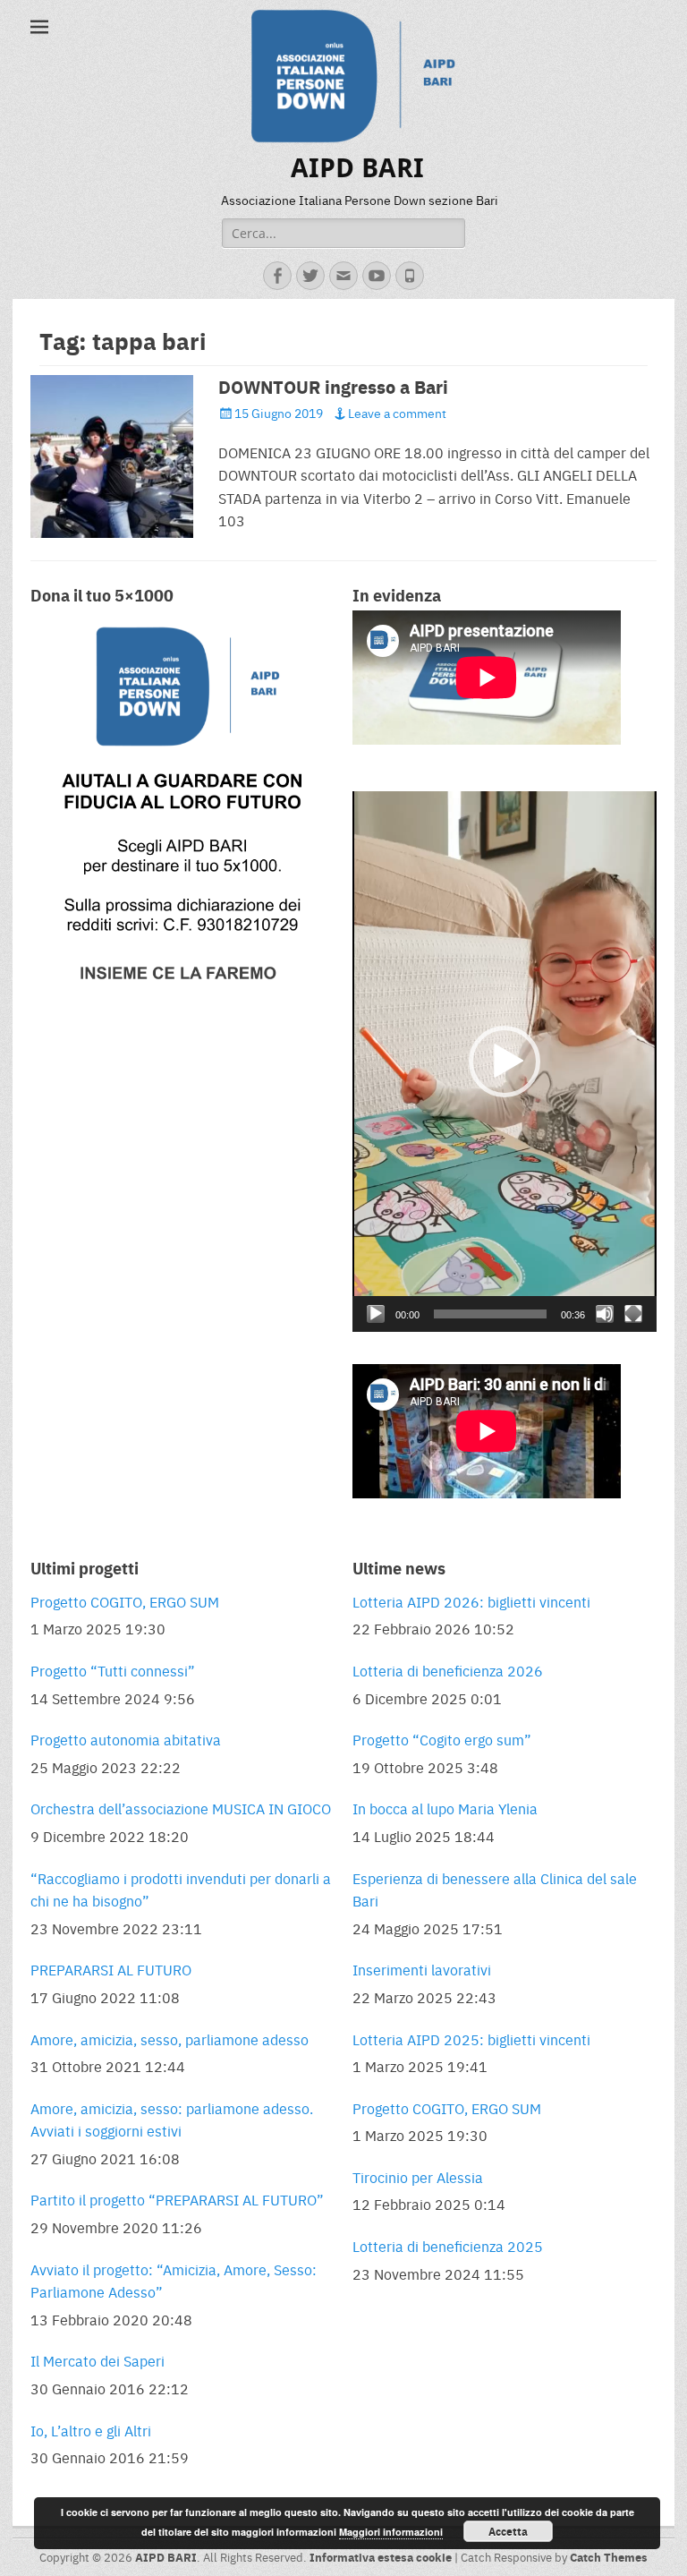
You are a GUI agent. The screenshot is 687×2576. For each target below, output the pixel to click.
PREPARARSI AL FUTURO (111, 1970)
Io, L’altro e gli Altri (91, 2431)
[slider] (490, 1314)
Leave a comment (397, 413)
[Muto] (605, 1314)
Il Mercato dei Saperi (98, 2361)
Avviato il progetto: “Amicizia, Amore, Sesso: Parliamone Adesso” (174, 2281)
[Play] (376, 1314)
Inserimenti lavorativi (422, 1970)
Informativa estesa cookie (381, 2557)
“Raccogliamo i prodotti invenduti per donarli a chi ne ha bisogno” (181, 1890)
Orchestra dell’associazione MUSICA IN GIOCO (181, 1808)
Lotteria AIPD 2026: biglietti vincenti (471, 1602)
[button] (505, 1062)
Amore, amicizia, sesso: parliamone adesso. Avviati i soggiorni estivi (172, 2120)
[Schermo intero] (633, 1314)
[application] (505, 1062)
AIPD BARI (357, 168)
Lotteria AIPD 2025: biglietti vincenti (471, 2039)
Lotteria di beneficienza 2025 (448, 2246)
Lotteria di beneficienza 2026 (448, 1671)
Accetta (508, 2531)
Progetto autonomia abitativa (126, 1740)
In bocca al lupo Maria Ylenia (445, 1808)
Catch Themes (609, 2557)
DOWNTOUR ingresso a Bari (333, 387)
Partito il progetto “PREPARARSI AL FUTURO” (177, 2200)
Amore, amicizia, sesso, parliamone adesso (170, 2039)
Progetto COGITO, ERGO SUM (125, 1602)
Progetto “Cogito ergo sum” (442, 1740)
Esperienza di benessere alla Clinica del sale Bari (495, 1890)
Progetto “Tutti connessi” (113, 1671)
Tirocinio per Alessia (418, 2177)
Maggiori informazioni (391, 2532)
